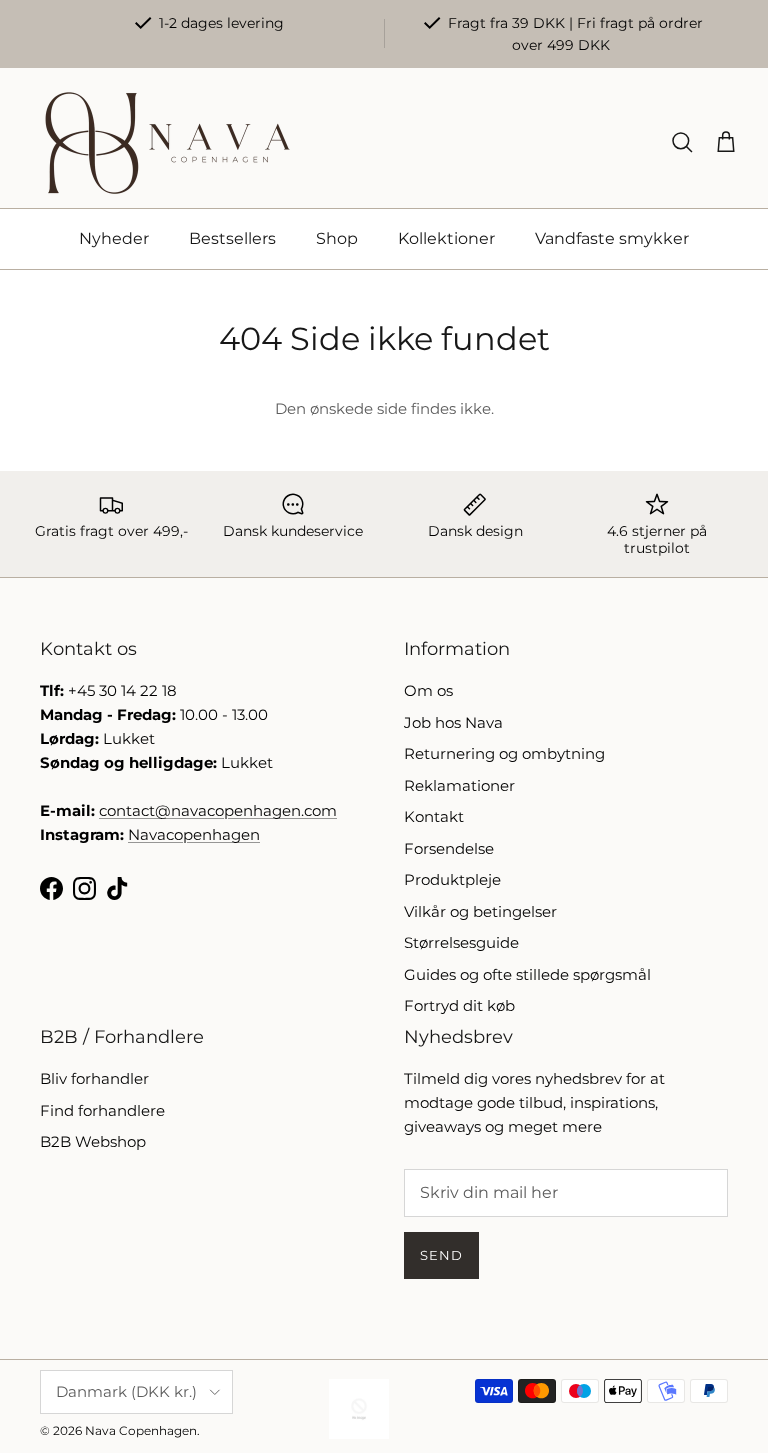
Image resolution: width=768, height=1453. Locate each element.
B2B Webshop (93, 1141)
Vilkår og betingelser (480, 911)
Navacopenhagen (194, 834)
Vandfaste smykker (612, 238)
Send (441, 1255)
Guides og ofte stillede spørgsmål (527, 974)
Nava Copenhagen (141, 1430)
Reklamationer (459, 785)
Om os (428, 690)
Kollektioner (446, 238)
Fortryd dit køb (459, 1005)
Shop (337, 238)
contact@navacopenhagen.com (218, 810)
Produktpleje (452, 879)
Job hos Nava (453, 722)
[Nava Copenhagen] (167, 143)
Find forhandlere (102, 1110)
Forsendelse (449, 848)
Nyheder (114, 238)
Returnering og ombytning (504, 753)
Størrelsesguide (461, 942)
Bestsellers (232, 238)
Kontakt (434, 816)
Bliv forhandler (94, 1078)
